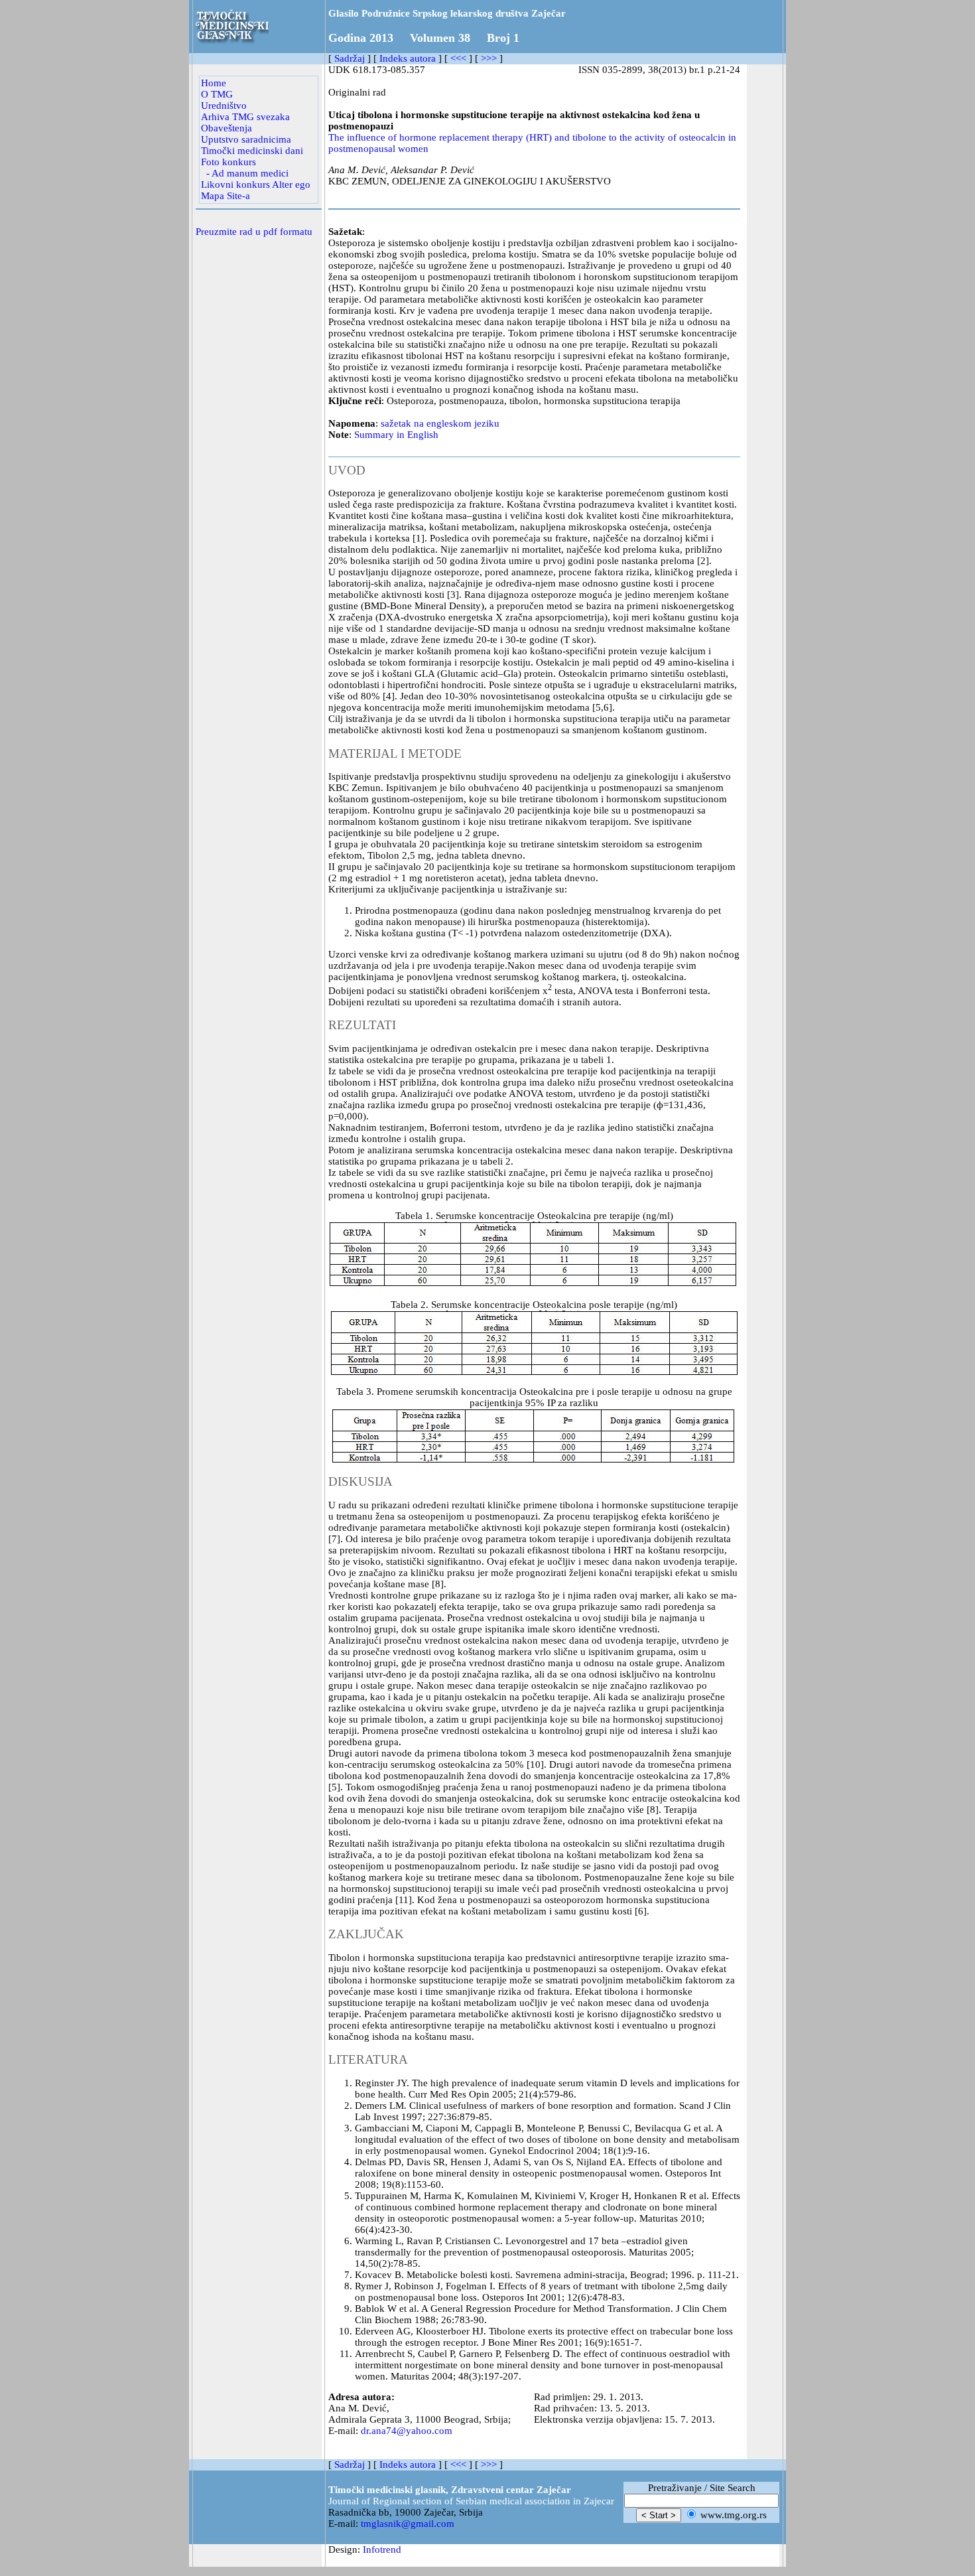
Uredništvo (224, 106)
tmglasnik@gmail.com (408, 2524)
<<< (458, 58)
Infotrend (382, 2549)
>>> (489, 58)
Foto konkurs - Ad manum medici (245, 168)
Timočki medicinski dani (252, 151)
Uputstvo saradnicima (246, 139)
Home (214, 83)
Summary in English (396, 435)
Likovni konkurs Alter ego (256, 184)
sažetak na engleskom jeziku (440, 423)
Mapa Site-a (226, 196)
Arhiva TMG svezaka (245, 117)
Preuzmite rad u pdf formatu (254, 232)
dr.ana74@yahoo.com (407, 2431)
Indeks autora (408, 58)
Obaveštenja (227, 128)
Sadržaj (350, 58)
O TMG (217, 94)
